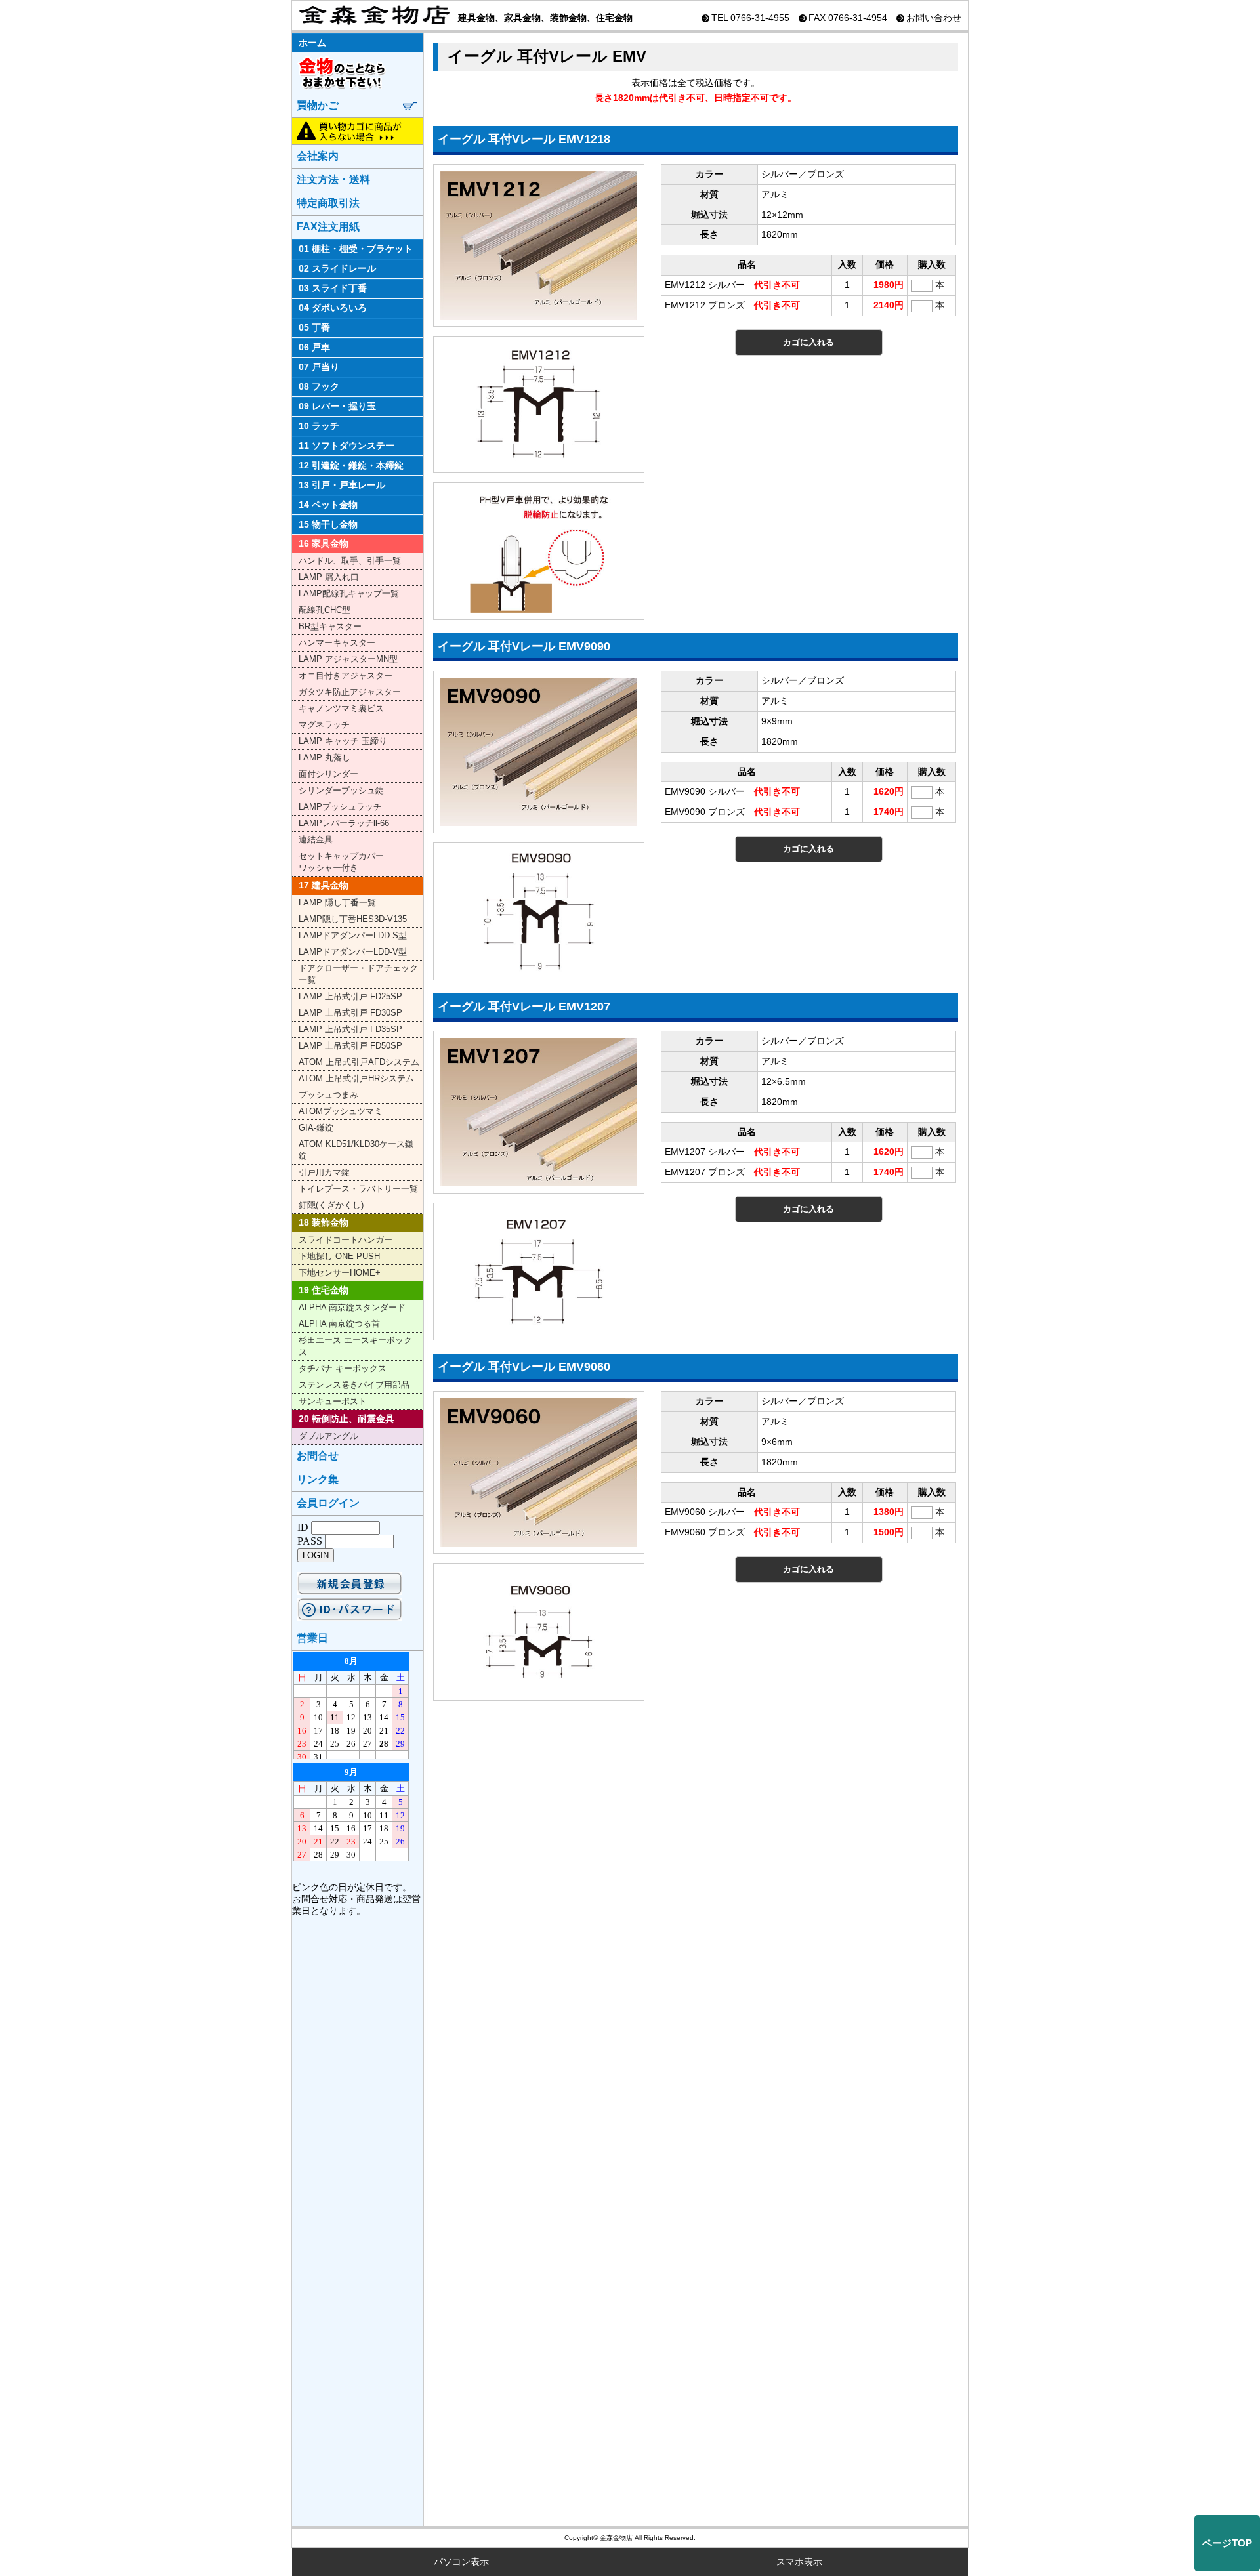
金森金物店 (372, 15)
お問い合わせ (934, 18)
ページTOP (1227, 2543)
